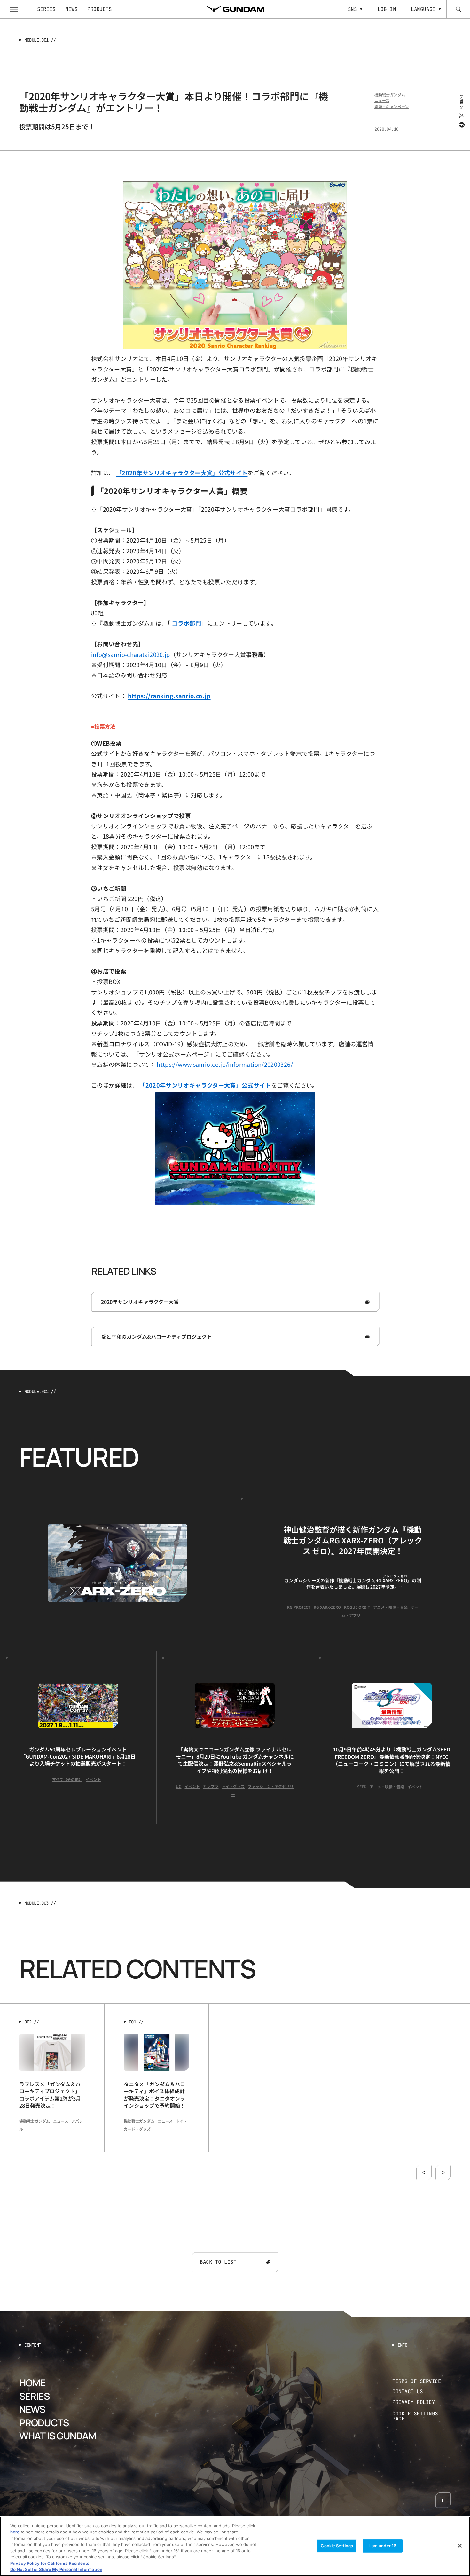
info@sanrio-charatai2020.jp (131, 654)
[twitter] (461, 115)
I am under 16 (383, 2546)
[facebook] (461, 124)
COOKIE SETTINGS (422, 2416)
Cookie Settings (337, 2546)
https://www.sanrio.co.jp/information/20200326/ (225, 1064)
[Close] (460, 2546)
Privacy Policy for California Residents (50, 2563)
